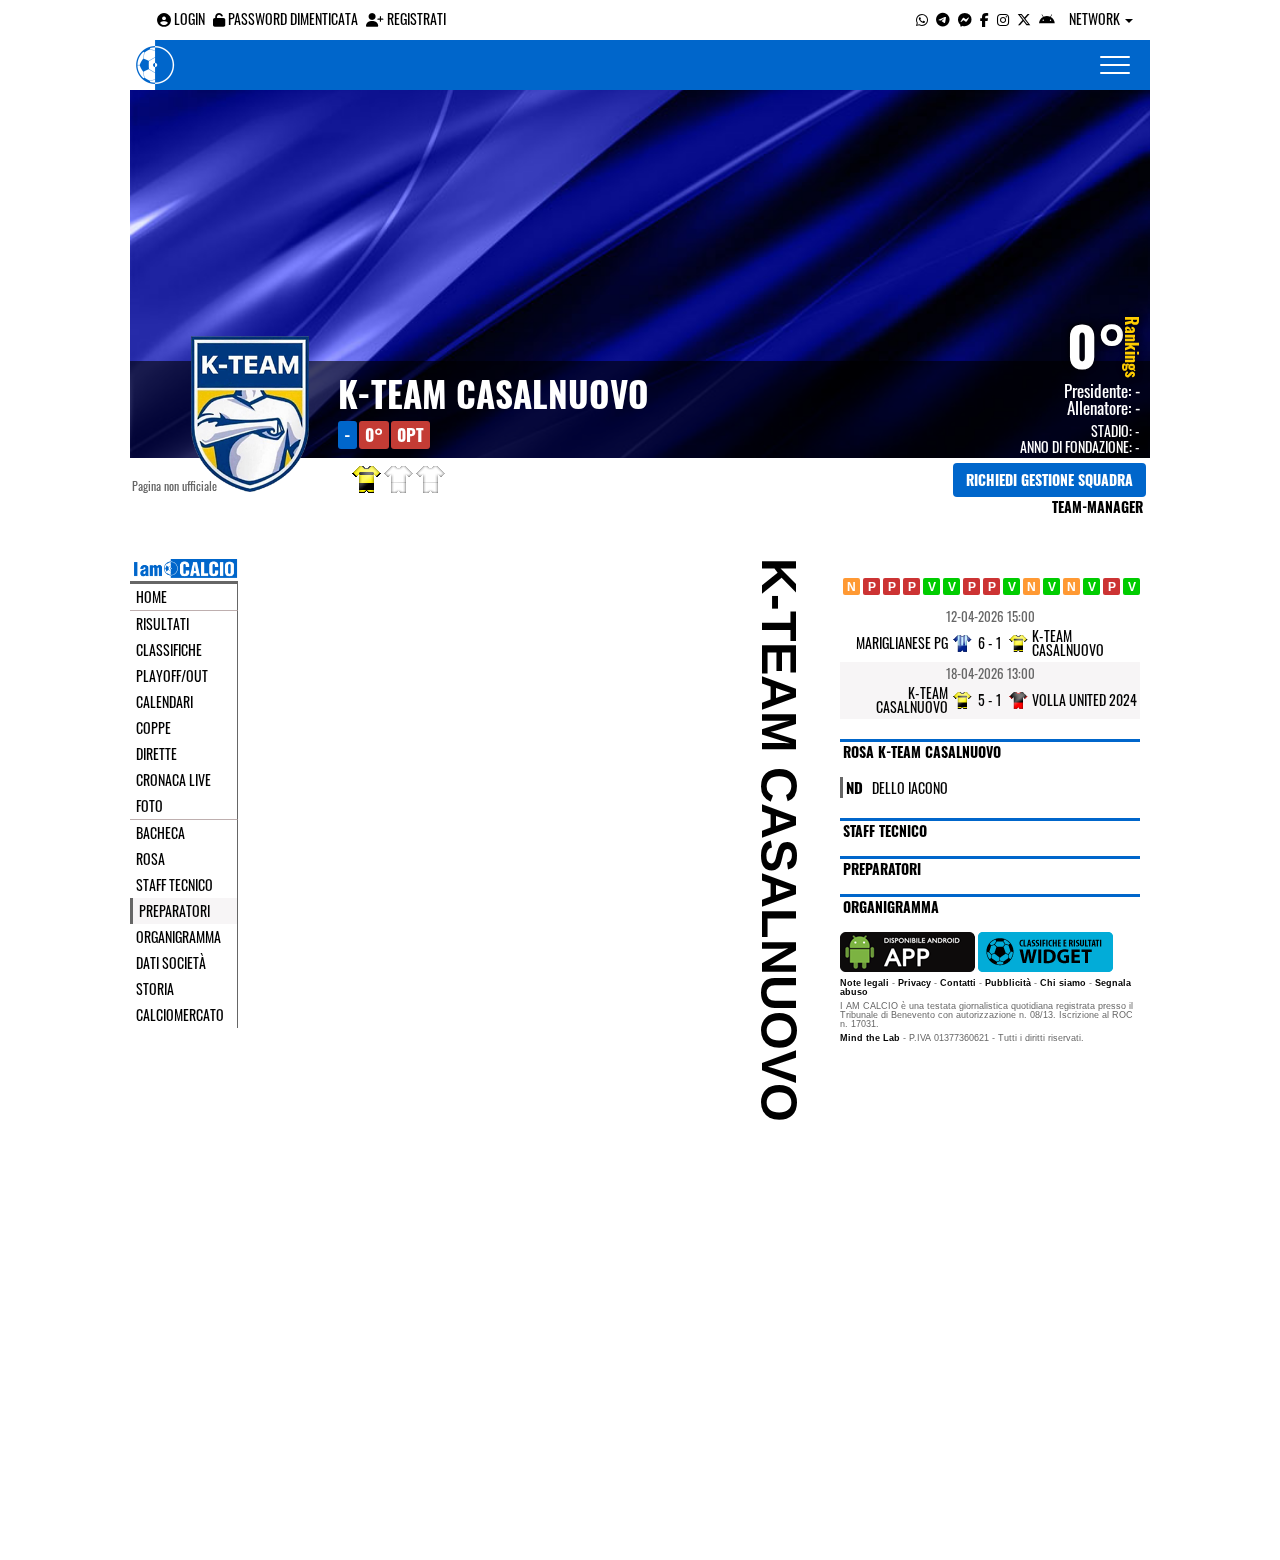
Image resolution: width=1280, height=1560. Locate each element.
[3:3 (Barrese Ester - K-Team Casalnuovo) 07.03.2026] (1031, 586)
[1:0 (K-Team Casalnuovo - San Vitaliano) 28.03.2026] (1091, 586)
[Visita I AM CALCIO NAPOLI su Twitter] (1024, 18)
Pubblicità (1008, 983)
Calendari (164, 702)
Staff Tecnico (174, 885)
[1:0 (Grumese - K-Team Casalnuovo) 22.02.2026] (991, 586)
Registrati (415, 18)
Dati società (171, 963)
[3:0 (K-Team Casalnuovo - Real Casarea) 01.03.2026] (1011, 586)
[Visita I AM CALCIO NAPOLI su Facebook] (984, 18)
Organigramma (178, 937)
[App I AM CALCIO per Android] (1047, 18)
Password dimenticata (291, 18)
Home (151, 597)
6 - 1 (990, 642)
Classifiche (169, 650)
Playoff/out (172, 676)
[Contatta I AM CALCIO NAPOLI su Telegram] (943, 18)
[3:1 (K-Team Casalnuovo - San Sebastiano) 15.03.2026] (1051, 586)
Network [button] (1096, 18)
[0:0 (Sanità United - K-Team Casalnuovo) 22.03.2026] (1071, 586)
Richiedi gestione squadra (1049, 479)
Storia (155, 989)
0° (1097, 344)
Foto (149, 806)
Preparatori (174, 911)
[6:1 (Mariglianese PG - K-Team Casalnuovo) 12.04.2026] (1111, 586)
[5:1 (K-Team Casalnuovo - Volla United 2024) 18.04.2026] (1131, 586)
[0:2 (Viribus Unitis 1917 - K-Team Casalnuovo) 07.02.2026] (951, 586)
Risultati (162, 624)
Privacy (914, 983)
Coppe (153, 728)
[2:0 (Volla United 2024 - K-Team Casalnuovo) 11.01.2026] (871, 586)
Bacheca (160, 833)
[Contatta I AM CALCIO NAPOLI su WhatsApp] (922, 18)
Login (188, 18)
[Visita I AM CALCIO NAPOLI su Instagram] (1003, 18)
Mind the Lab (870, 1038)
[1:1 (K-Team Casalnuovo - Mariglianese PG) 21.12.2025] (851, 586)
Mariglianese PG (902, 642)
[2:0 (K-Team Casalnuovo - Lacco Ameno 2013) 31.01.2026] (931, 586)
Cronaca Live (173, 780)
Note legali (864, 983)
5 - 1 (990, 699)
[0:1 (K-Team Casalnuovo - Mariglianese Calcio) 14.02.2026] (971, 586)
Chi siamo (1063, 983)
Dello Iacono (910, 786)
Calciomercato (180, 1015)
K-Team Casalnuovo (493, 393)
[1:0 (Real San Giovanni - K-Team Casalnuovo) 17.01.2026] (891, 586)
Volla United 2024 (1084, 699)
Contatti (958, 983)
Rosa (150, 859)
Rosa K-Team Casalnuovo (922, 751)
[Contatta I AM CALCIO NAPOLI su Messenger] (965, 18)
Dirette (156, 754)
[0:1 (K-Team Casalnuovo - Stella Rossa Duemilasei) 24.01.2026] (911, 586)
